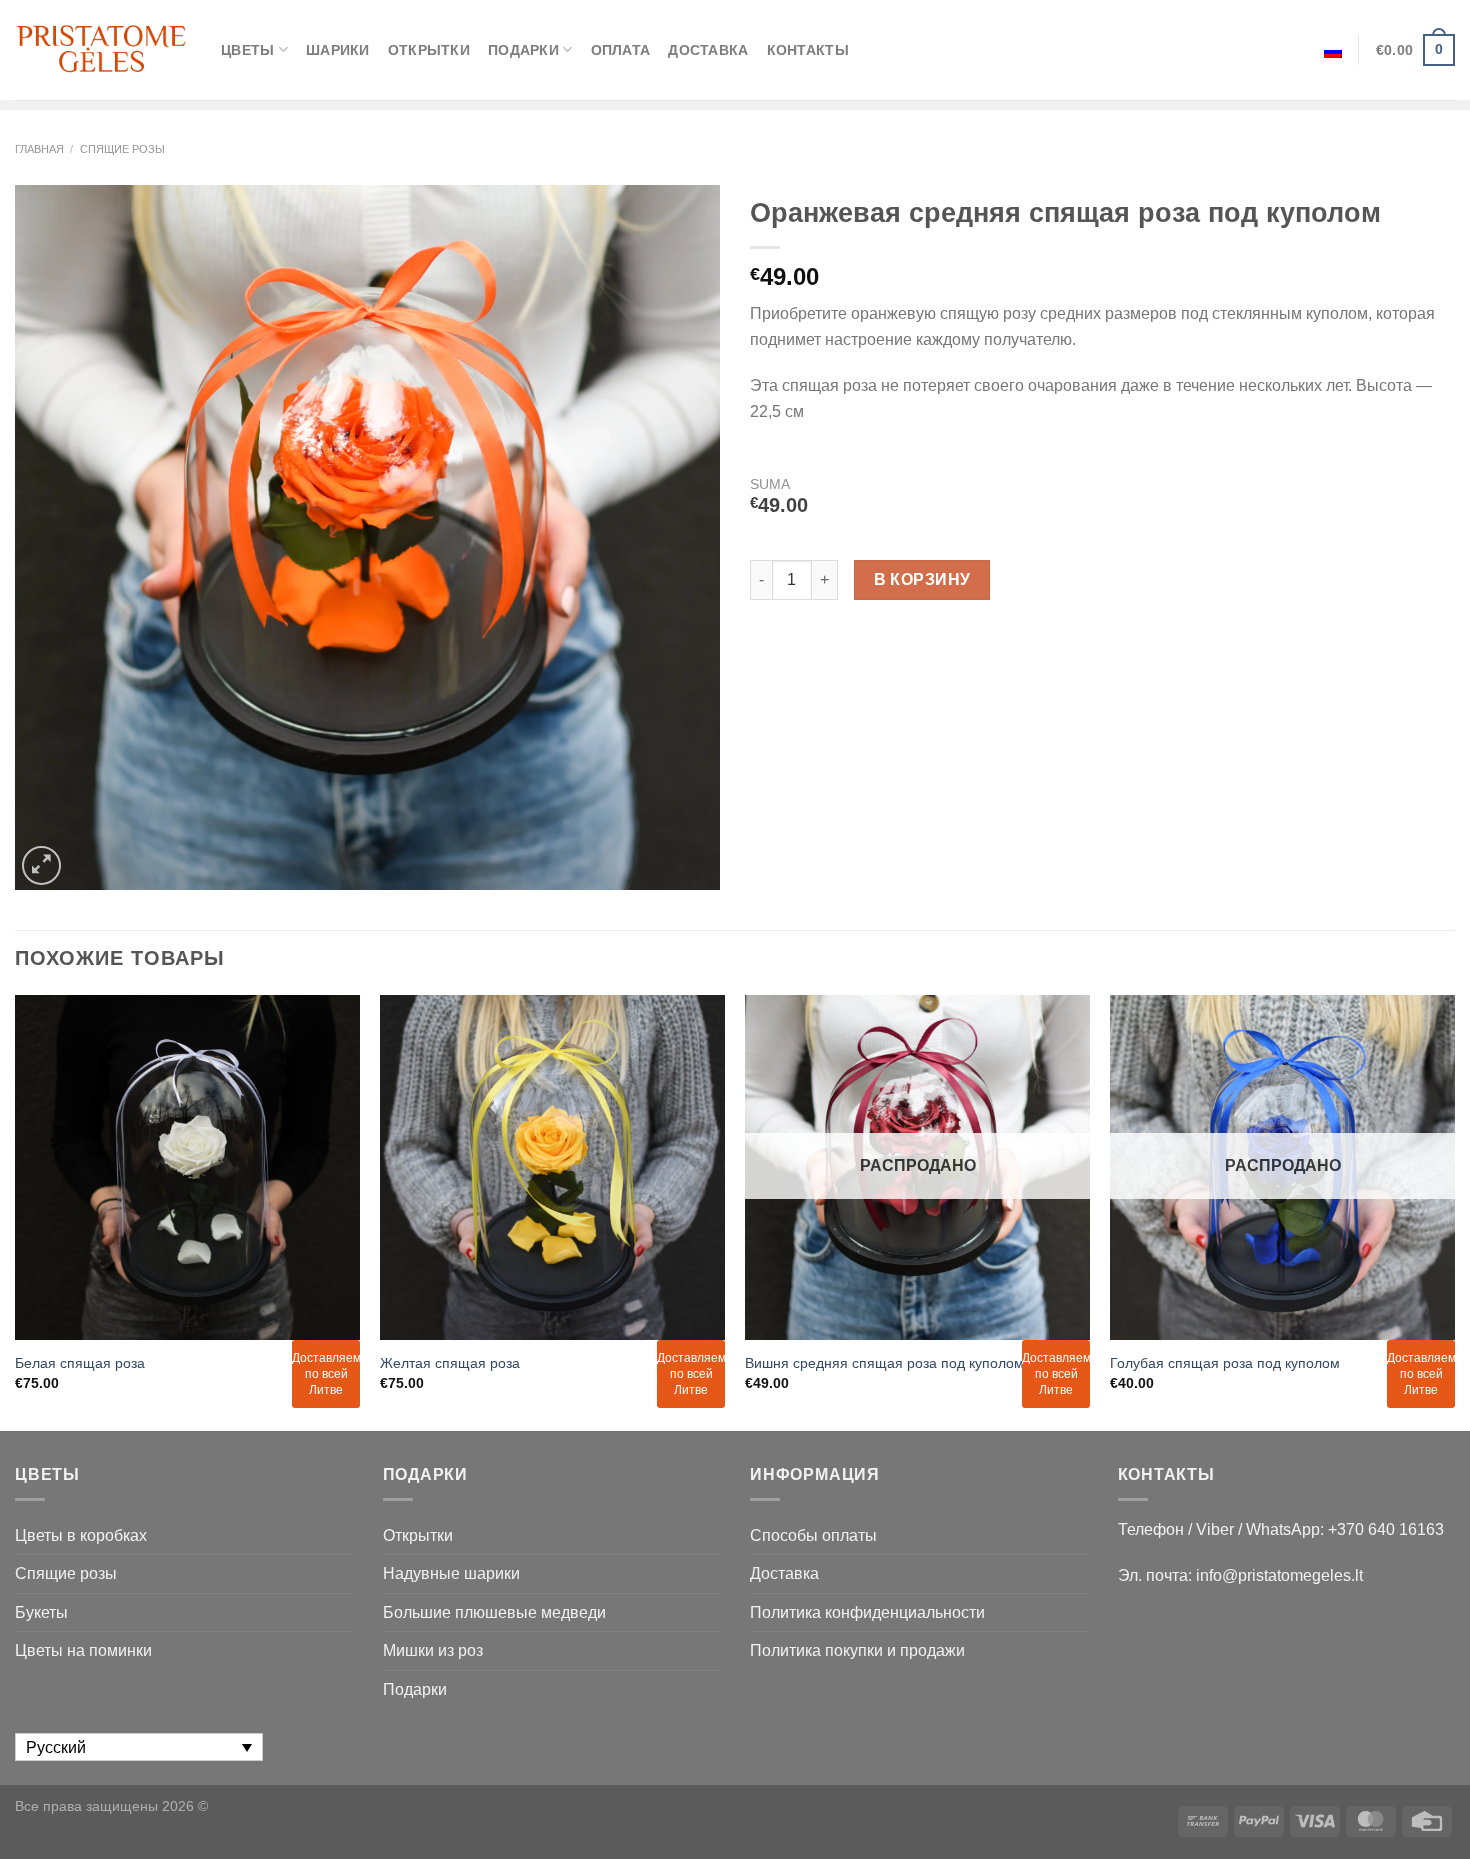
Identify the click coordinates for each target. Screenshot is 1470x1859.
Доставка (708, 50)
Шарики (338, 50)
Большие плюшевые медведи (494, 1612)
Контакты (808, 50)
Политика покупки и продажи (857, 1650)
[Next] (1454, 1211)
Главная (39, 149)
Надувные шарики (451, 1573)
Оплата (621, 50)
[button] (1446, 1819)
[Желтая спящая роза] (552, 1167)
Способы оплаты (813, 1535)
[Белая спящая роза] (187, 1167)
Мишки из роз (433, 1650)
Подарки (523, 50)
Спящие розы (122, 149)
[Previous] (16, 1211)
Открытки (429, 50)
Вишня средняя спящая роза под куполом (884, 1363)
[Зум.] (41, 865)
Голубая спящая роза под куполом (1225, 1363)
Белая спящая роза (80, 1363)
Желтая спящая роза (450, 1363)
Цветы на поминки (83, 1650)
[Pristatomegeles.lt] (103, 49)
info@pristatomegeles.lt (1279, 1575)
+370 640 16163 (1386, 1529)
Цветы (247, 50)
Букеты (41, 1612)
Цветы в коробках (81, 1535)
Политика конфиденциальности (867, 1612)
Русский (1333, 50)
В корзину (922, 579)
